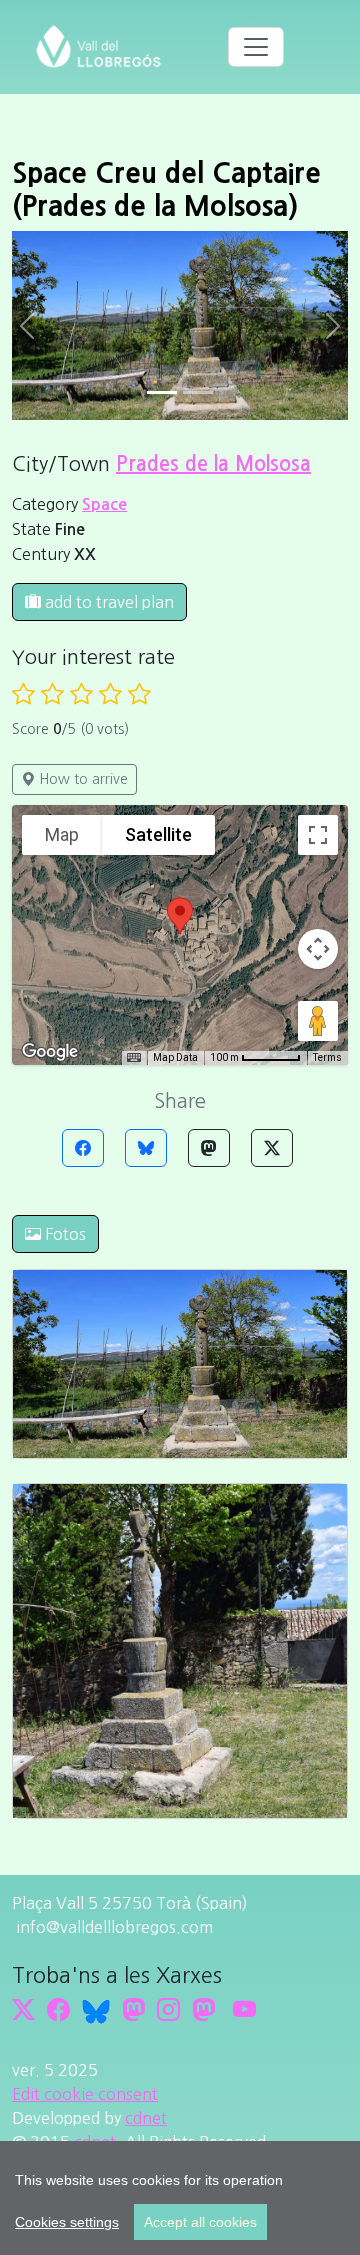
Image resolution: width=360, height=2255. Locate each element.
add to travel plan (107, 602)
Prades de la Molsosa (213, 464)
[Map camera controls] (318, 949)
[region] (180, 2198)
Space (104, 504)
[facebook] (58, 2009)
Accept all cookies (200, 2222)
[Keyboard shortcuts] (134, 1058)
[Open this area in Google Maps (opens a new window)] (50, 1052)
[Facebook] (83, 1148)
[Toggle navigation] (256, 47)
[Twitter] (272, 1148)
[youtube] (244, 2009)
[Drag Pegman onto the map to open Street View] (318, 1021)
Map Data (175, 1057)
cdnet (146, 2118)
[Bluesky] (146, 1148)
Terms (327, 1057)
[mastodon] (203, 2009)
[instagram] (168, 2009)
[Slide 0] (162, 392)
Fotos (63, 1234)
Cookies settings (67, 2222)
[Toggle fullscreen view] (318, 835)
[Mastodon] (209, 1148)
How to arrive (81, 779)
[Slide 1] (198, 392)
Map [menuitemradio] (62, 834)
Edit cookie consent (85, 2094)
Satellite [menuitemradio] (158, 834)
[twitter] (23, 2009)
